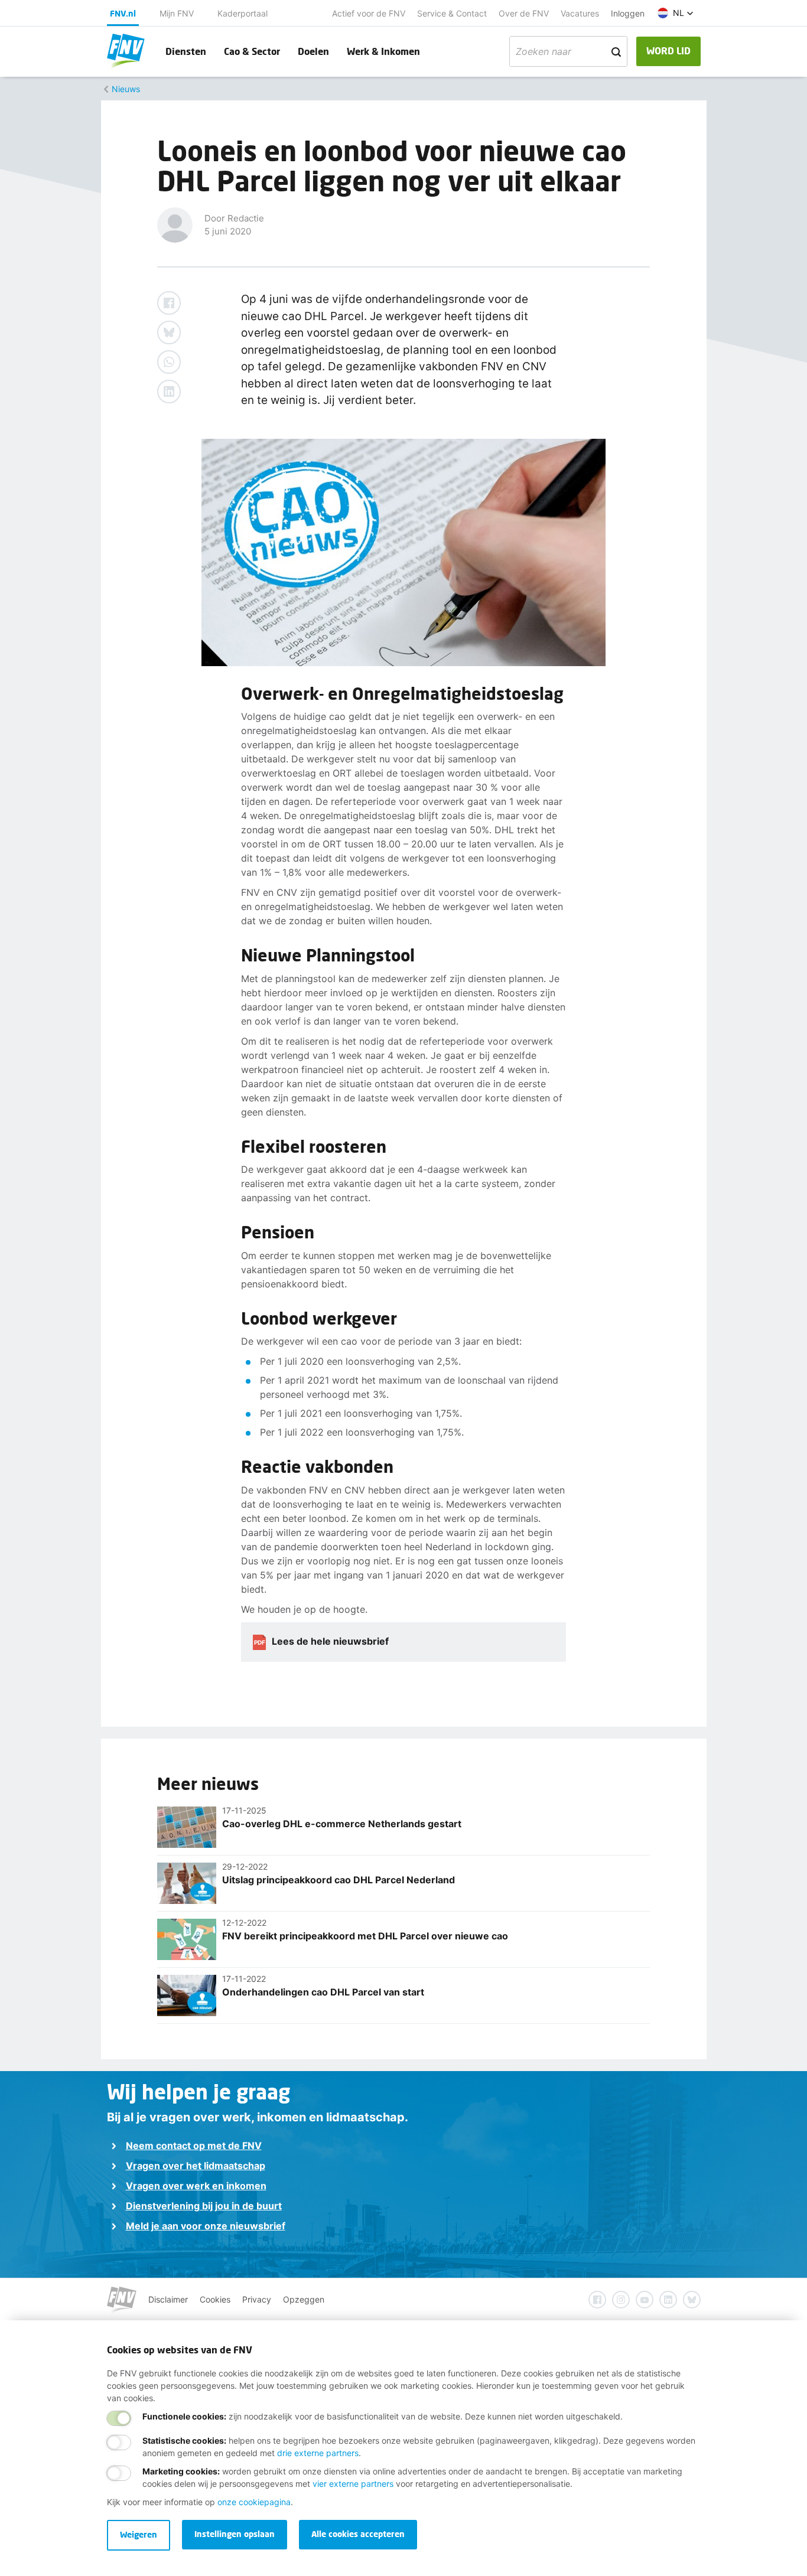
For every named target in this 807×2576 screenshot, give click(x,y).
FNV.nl (123, 13)
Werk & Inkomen (383, 51)
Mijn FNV (177, 13)
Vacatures (580, 13)
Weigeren (139, 2534)
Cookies (215, 2299)
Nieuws (126, 89)
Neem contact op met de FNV (194, 2145)
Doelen (313, 51)
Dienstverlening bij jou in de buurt (204, 2206)
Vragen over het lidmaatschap (196, 2166)
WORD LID (668, 50)
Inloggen (628, 13)
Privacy (257, 2299)
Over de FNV (524, 13)
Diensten (186, 51)
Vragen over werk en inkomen (196, 2186)
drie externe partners (318, 2453)
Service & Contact (452, 13)
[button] (676, 13)
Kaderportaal (243, 13)
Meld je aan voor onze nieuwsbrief (206, 2226)
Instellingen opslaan (235, 2534)
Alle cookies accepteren (358, 2534)
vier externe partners (353, 2484)
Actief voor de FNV (369, 13)
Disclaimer (168, 2299)
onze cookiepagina (254, 2502)
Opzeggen (304, 2299)
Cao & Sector (252, 51)
